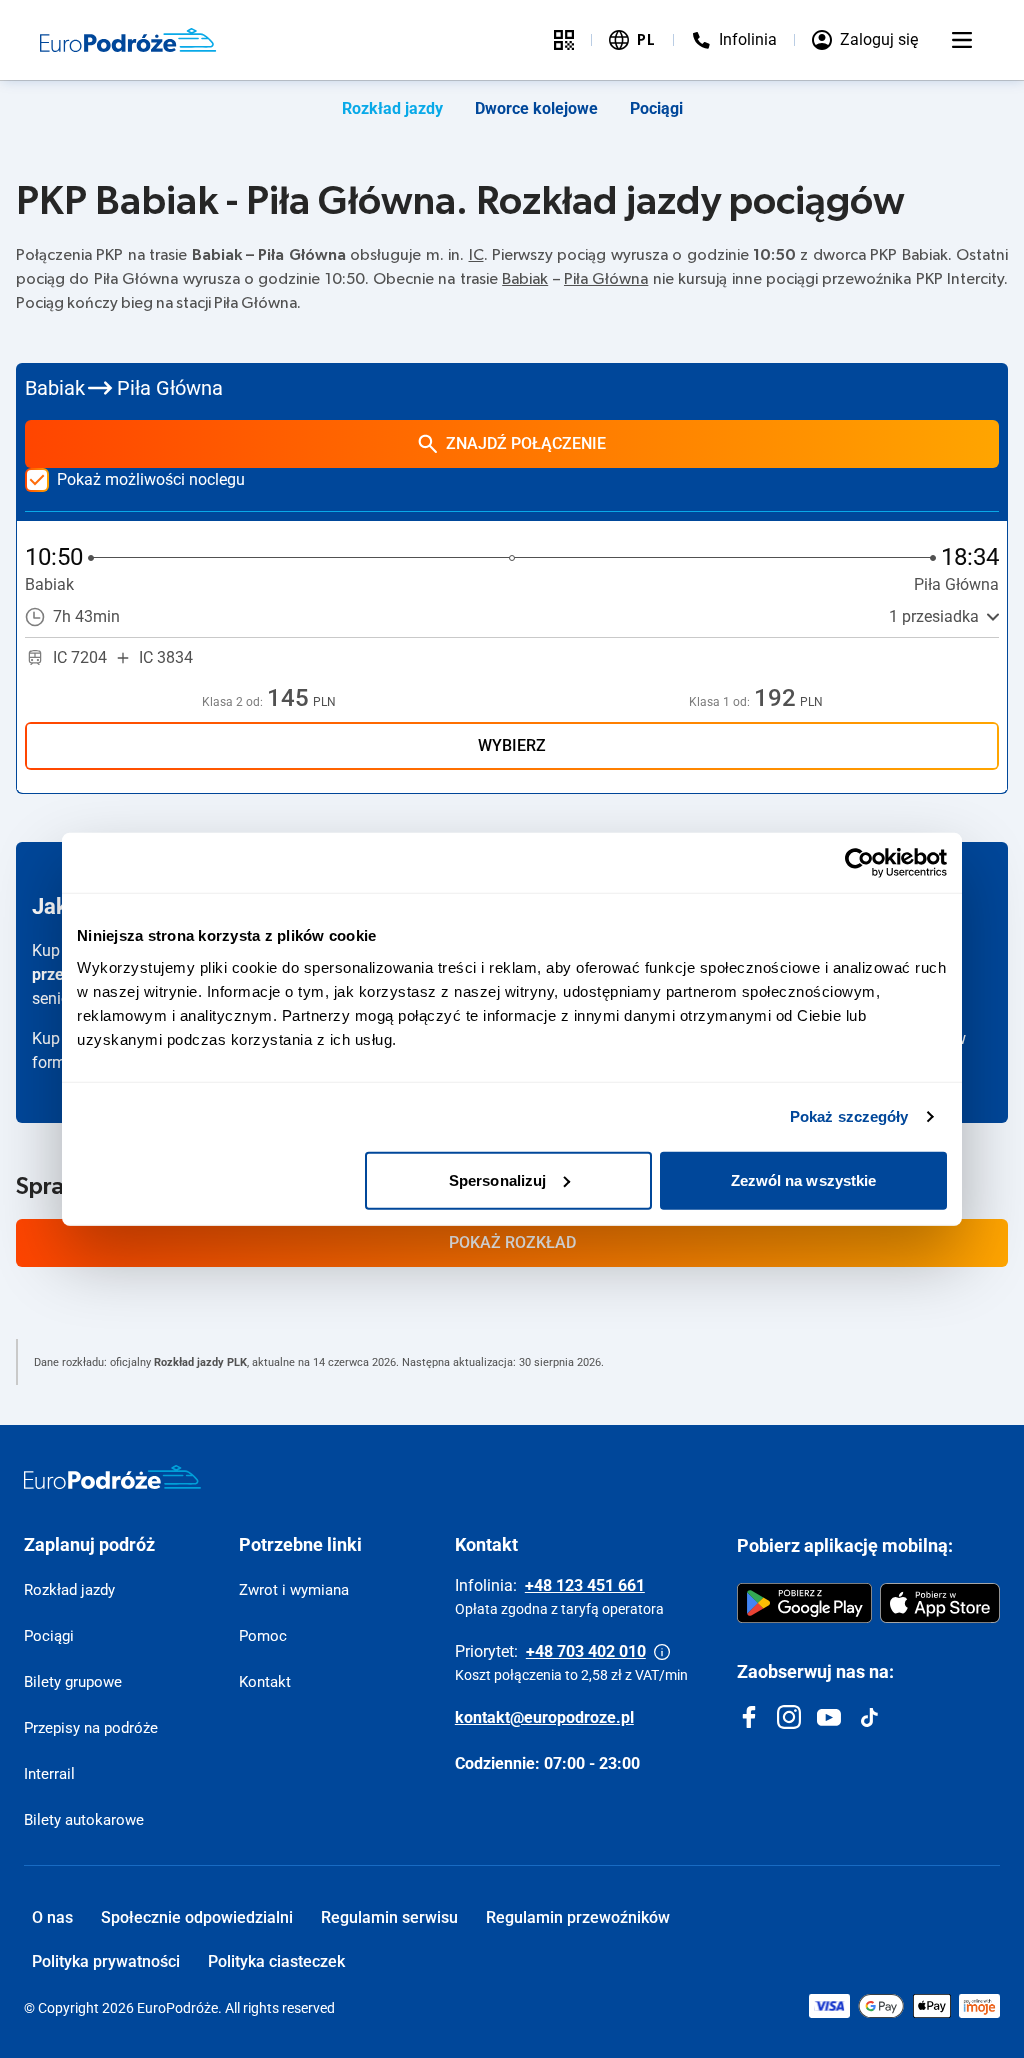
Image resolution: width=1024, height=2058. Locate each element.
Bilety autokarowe (84, 1820)
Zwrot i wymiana (294, 1590)
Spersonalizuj (497, 1179)
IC (476, 255)
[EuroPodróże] (112, 1477)
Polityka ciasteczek (276, 1961)
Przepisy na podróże (91, 1728)
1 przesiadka (934, 616)
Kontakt (265, 1682)
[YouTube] (829, 1717)
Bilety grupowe (73, 1682)
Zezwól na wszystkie (804, 1179)
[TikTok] (869, 1717)
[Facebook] (749, 1717)
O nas (52, 1917)
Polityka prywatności (106, 1961)
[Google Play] (804, 1603)
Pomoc (263, 1636)
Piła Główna (606, 279)
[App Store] (940, 1603)
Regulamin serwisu (389, 1917)
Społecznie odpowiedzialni (197, 1917)
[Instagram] (789, 1717)
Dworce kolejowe (536, 108)
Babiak (525, 279)
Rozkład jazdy (392, 108)
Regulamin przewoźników (578, 1917)
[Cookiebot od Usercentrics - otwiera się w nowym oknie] (859, 863)
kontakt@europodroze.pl (544, 1717)
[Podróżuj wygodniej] (564, 40)
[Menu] (962, 40)
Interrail (49, 1774)
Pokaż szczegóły (849, 1116)
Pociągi (656, 108)
